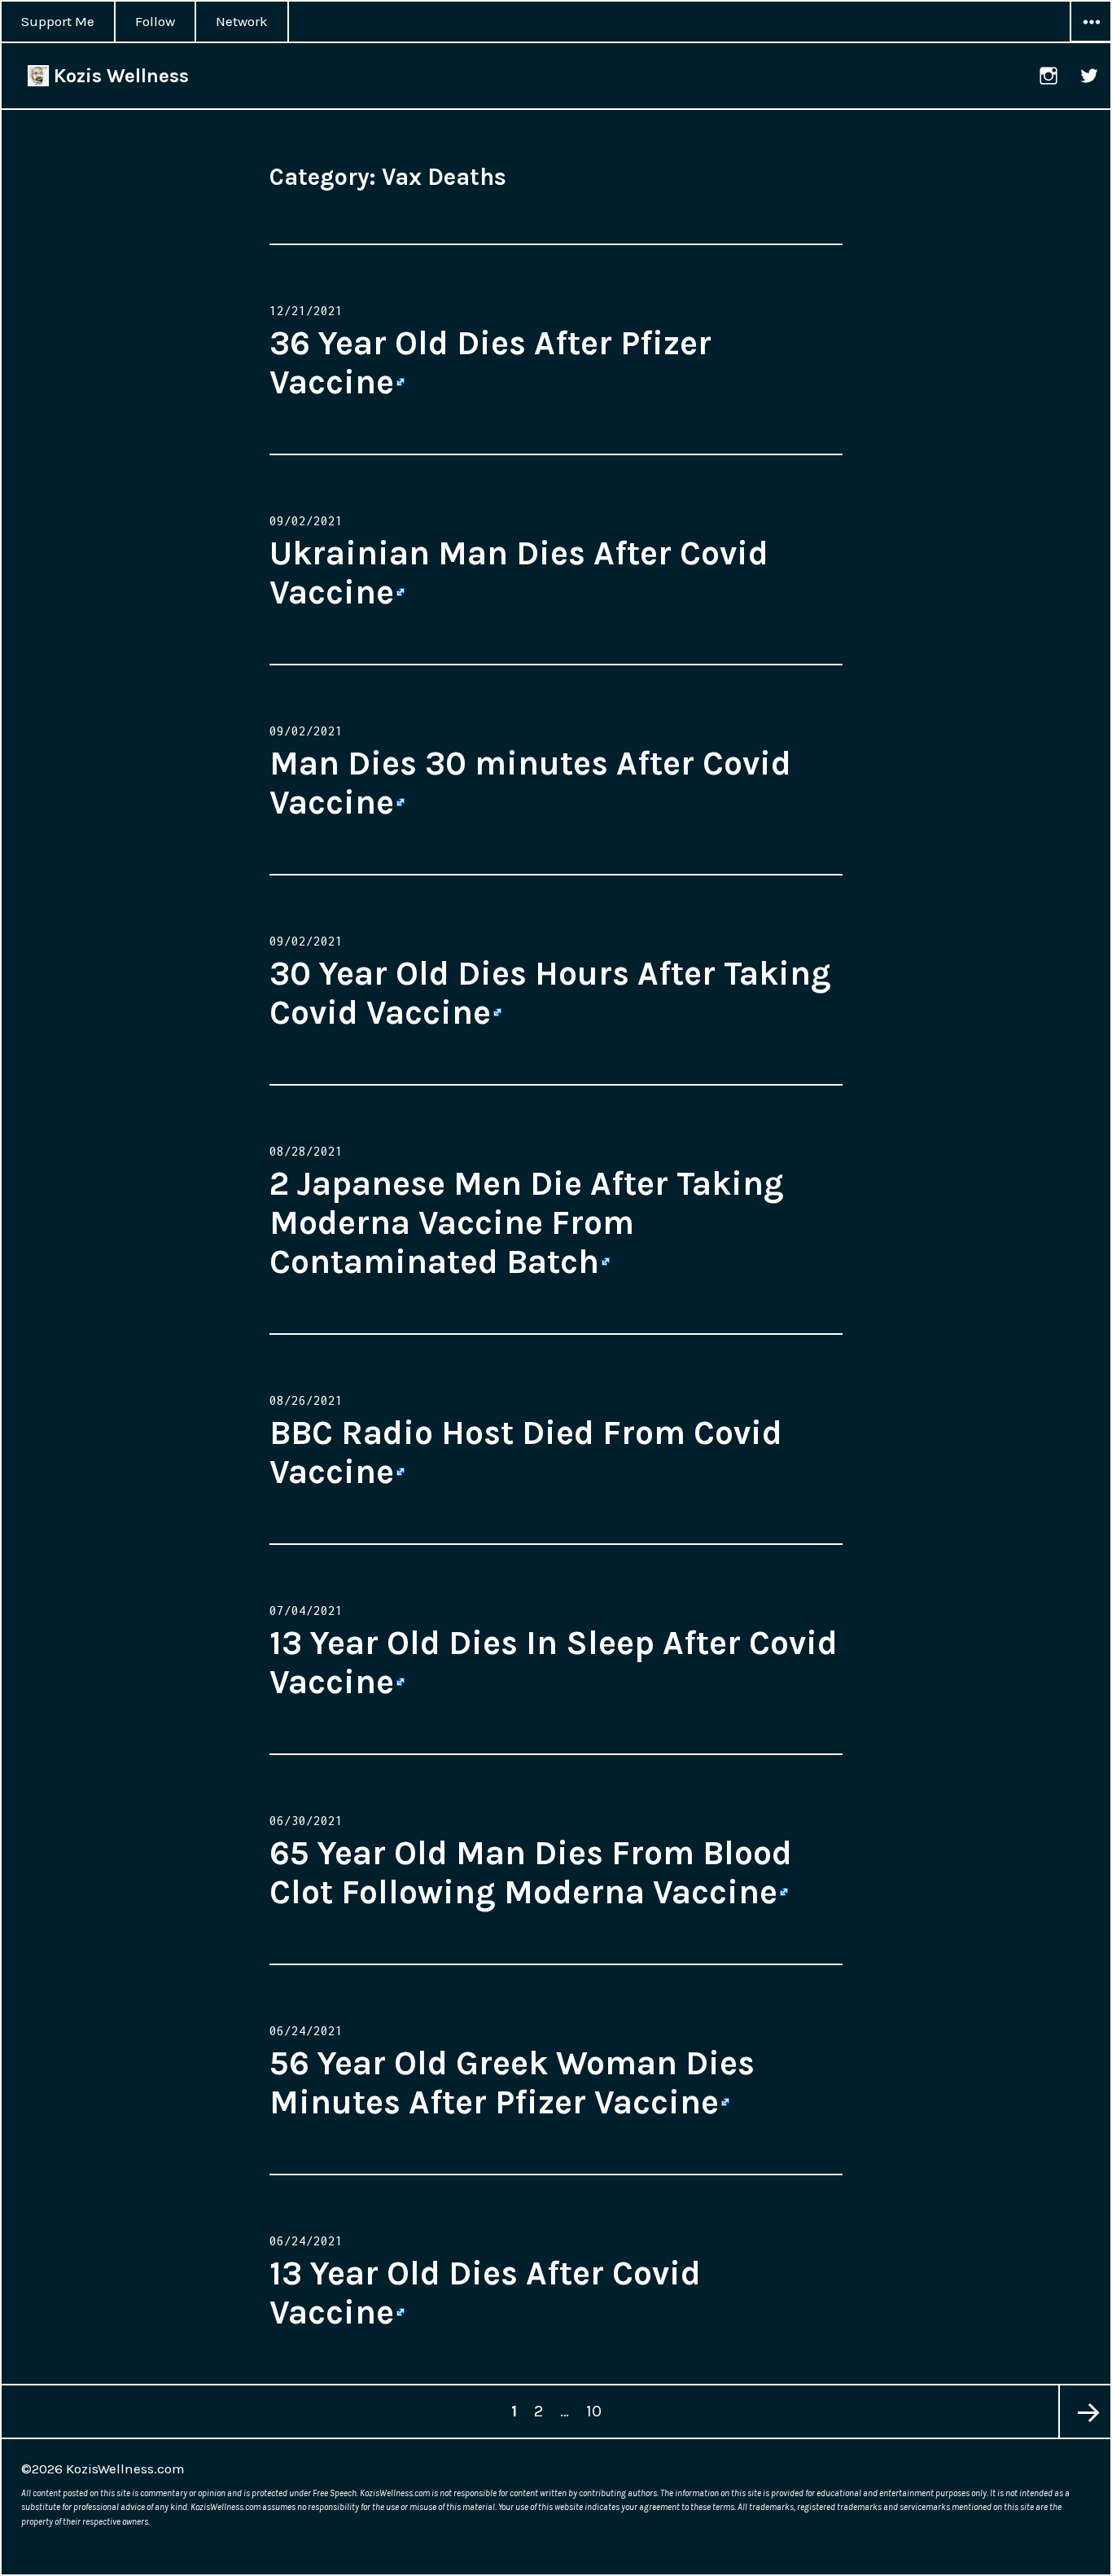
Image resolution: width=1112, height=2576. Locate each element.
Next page (1084, 2411)
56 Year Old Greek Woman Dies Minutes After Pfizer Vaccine (512, 2082)
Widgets (1091, 42)
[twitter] (1090, 76)
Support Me (58, 21)
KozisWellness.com (125, 2468)
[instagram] (1049, 76)
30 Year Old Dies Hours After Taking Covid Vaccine (550, 993)
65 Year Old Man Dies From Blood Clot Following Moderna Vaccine (531, 1872)
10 (597, 2411)
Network (242, 21)
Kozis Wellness (119, 76)
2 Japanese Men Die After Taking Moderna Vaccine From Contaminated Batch (527, 1222)
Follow (155, 21)
